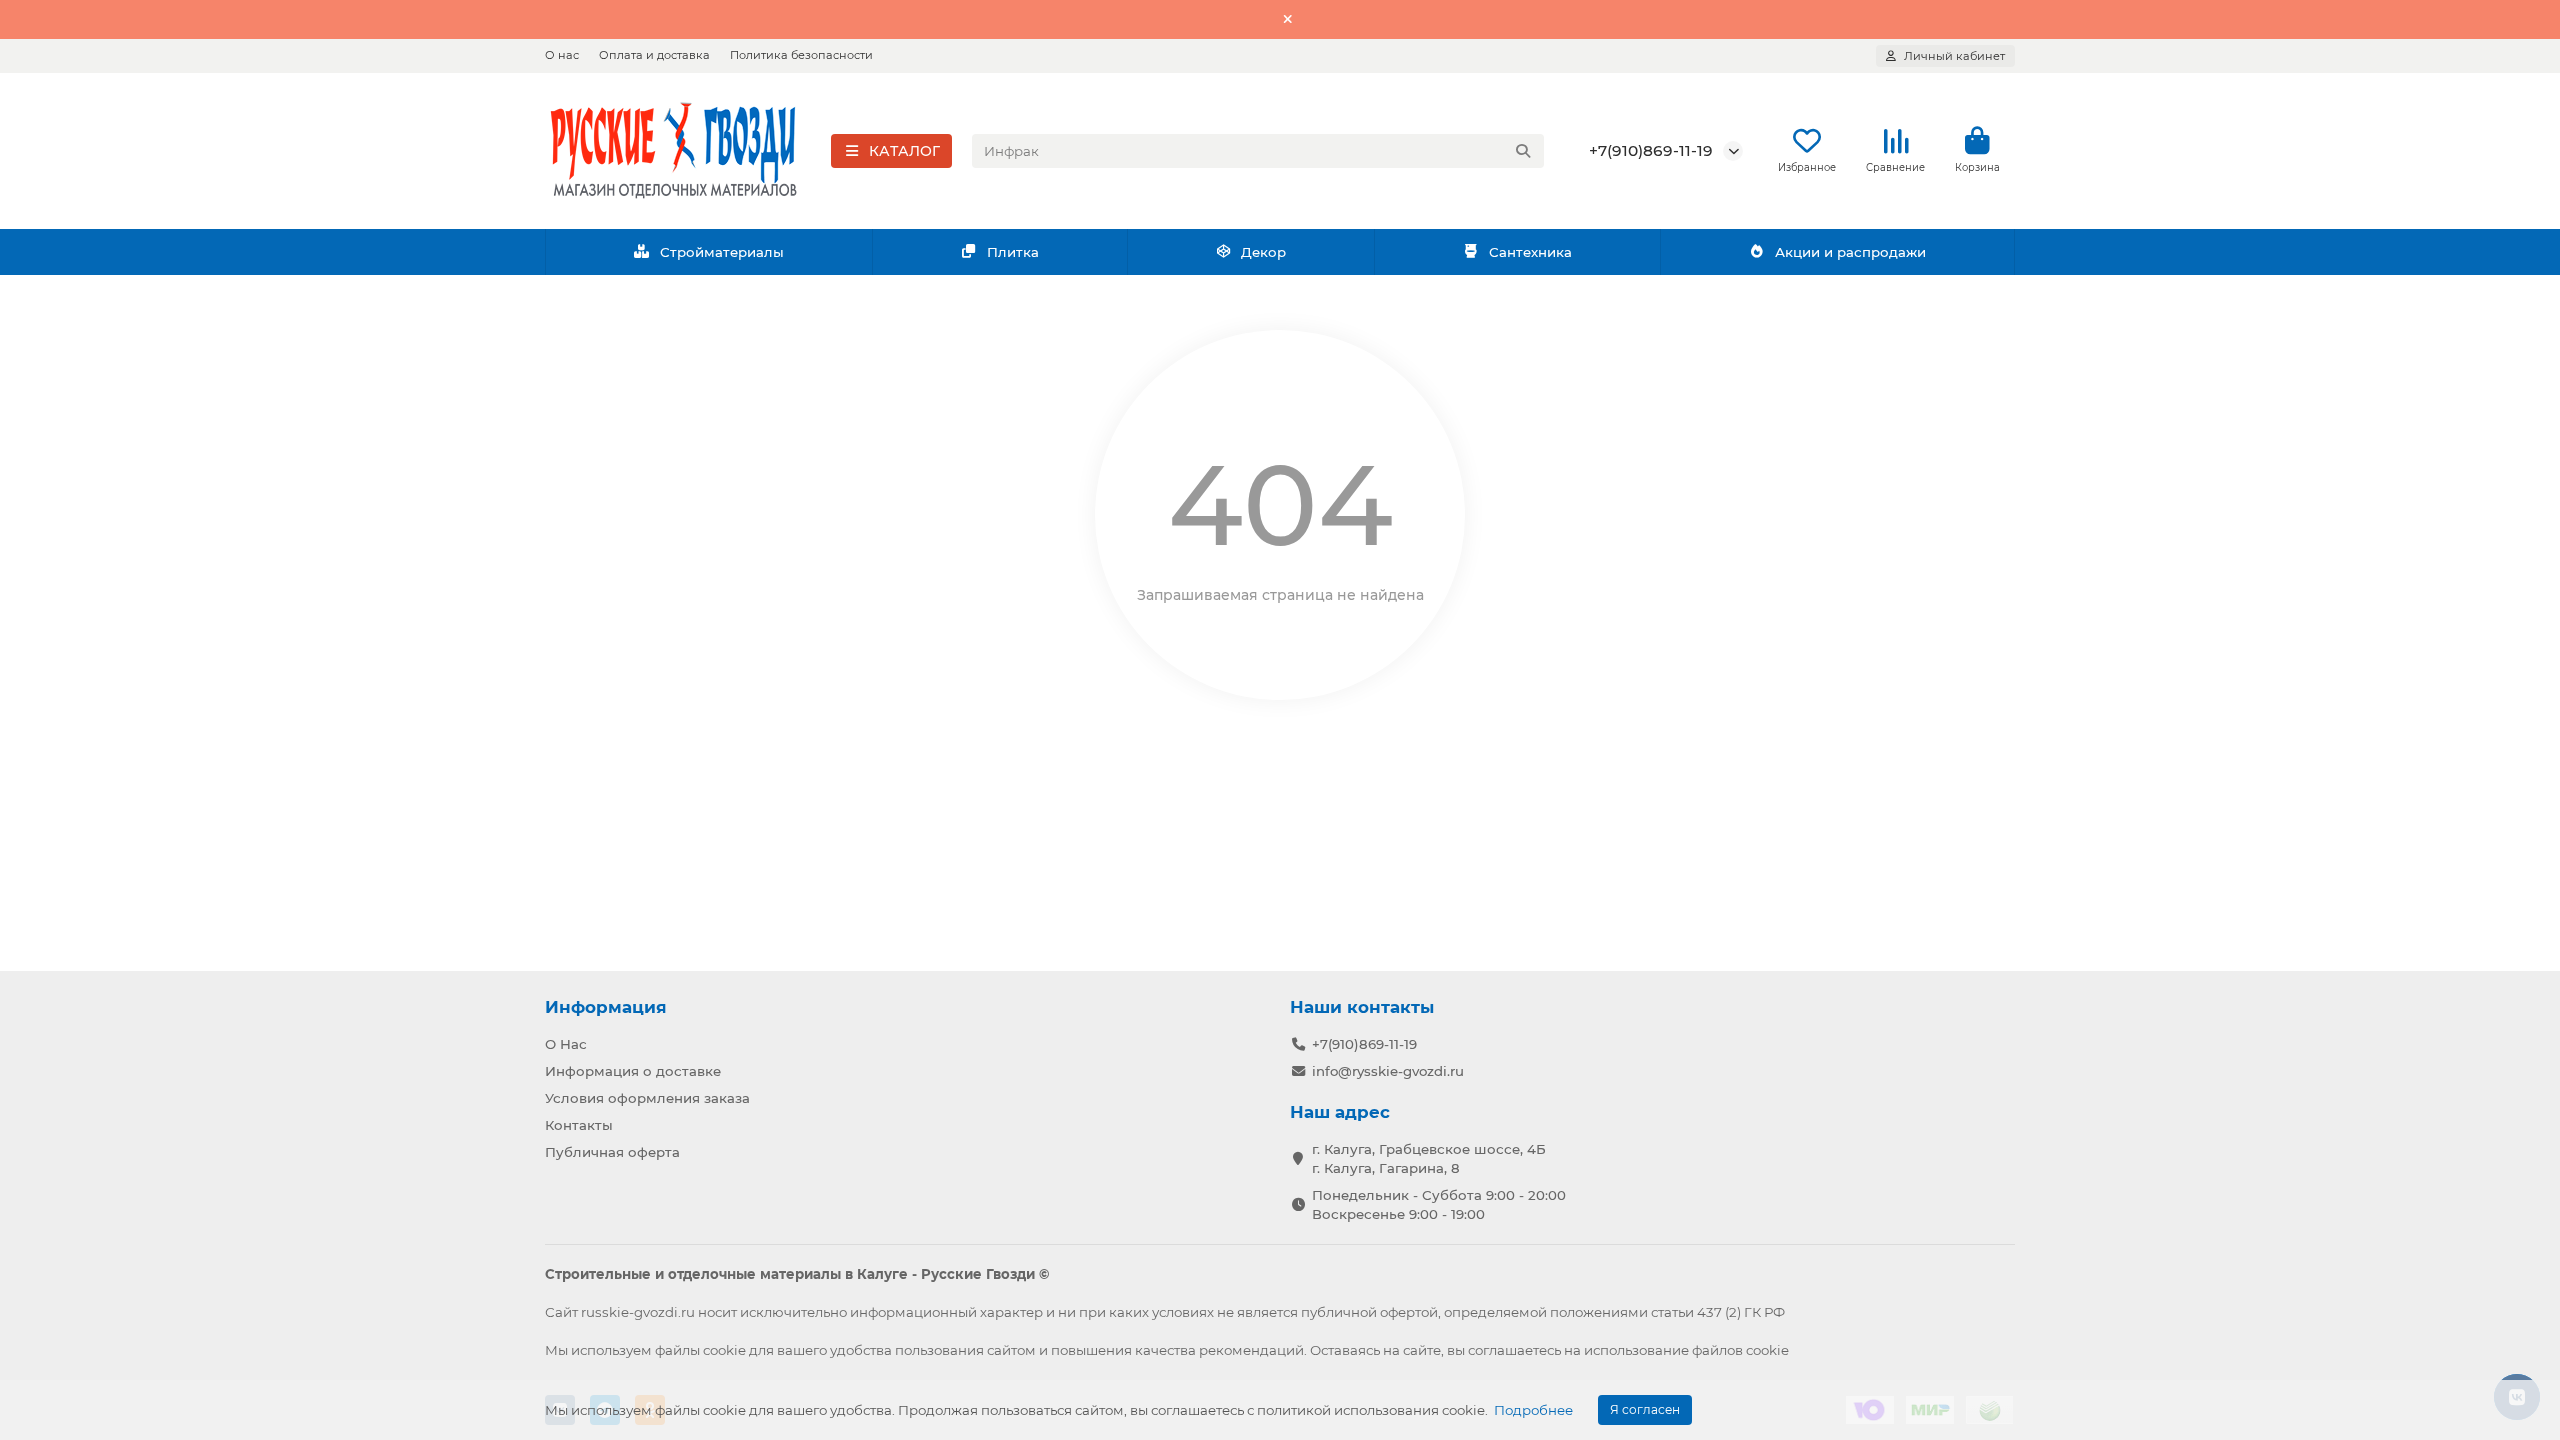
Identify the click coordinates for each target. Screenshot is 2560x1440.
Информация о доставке (633, 1071)
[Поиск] (1523, 151)
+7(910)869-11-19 (1651, 150)
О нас (562, 55)
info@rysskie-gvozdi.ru (1388, 1071)
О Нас (566, 1044)
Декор (1263, 252)
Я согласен (1645, 1409)
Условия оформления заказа (647, 1098)
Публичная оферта (612, 1152)
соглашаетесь (1514, 1350)
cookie (724, 1350)
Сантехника (1530, 252)
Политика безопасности (801, 55)
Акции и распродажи (1850, 252)
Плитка (1013, 252)
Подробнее (1533, 1410)
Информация (606, 1007)
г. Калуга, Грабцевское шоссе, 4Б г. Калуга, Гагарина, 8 (1429, 1158)
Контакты (579, 1125)
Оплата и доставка (654, 55)
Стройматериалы (722, 252)
